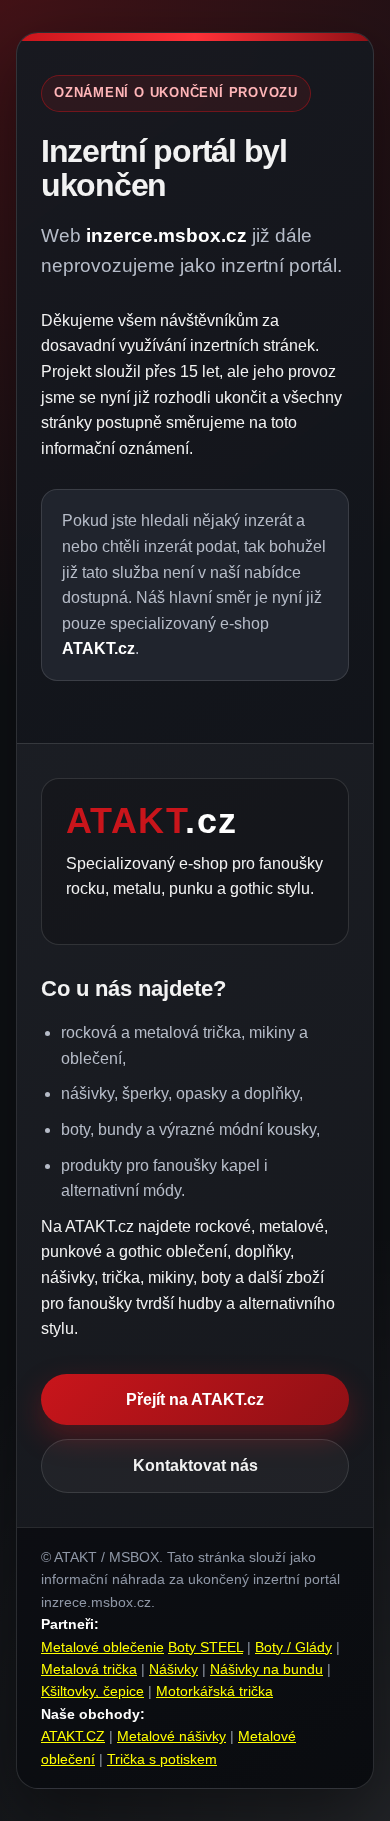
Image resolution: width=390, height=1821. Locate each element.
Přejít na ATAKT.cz (195, 1399)
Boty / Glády (293, 1647)
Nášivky (173, 1669)
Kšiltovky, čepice (92, 1691)
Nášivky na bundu (266, 1669)
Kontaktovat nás (195, 1465)
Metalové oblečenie (102, 1647)
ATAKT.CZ (73, 1736)
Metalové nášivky (171, 1736)
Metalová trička (89, 1669)
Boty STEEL (205, 1647)
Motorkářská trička (214, 1691)
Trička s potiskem (162, 1759)
